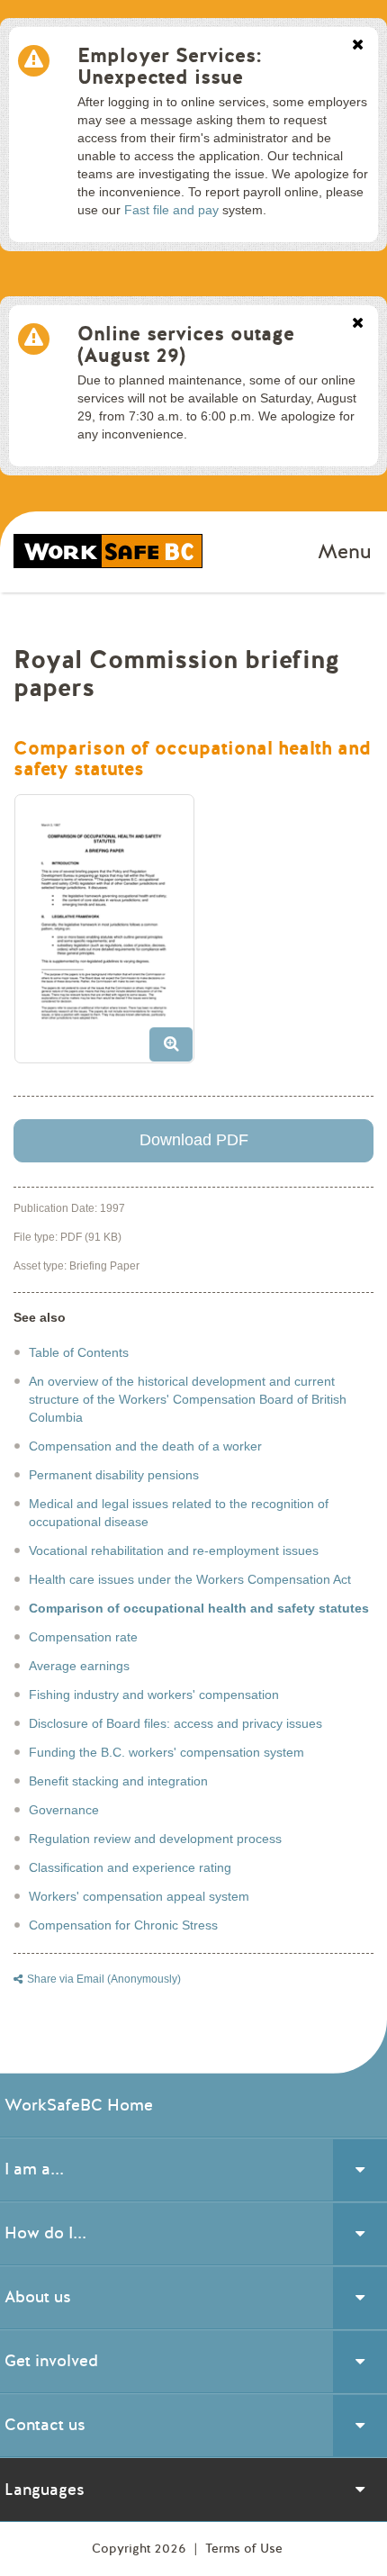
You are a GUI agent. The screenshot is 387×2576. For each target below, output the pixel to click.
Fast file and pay (171, 210)
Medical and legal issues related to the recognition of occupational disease (179, 1513)
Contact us (45, 2425)
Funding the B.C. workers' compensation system (166, 1752)
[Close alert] (358, 46)
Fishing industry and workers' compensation (154, 1695)
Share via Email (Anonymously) (104, 1979)
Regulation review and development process (155, 1839)
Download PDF (194, 1140)
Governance (64, 1810)
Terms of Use (244, 2549)
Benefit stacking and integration (118, 1781)
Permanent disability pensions (114, 1475)
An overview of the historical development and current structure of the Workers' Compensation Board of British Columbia (188, 1399)
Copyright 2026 (141, 2549)
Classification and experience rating (130, 1867)
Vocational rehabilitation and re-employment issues (174, 1550)
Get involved (51, 2361)
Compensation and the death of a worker (145, 1446)
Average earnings (79, 1666)
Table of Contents (79, 1352)
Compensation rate (83, 1637)
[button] (111, 935)
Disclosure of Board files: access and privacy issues (175, 1723)
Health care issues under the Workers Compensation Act (190, 1579)
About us (38, 2297)
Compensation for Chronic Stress (123, 1925)
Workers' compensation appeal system (139, 1896)
